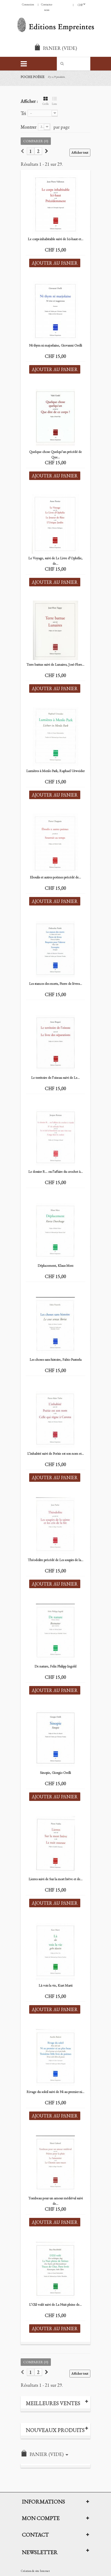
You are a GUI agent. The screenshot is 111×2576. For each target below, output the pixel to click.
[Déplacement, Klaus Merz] (55, 1231)
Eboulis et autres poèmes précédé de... (55, 877)
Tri (23, 113)
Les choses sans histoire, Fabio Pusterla (56, 1359)
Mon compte (41, 2518)
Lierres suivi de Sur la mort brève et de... (56, 1879)
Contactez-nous (47, 7)
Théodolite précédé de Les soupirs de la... (56, 1560)
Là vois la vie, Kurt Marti (56, 1985)
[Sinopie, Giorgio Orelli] (55, 1738)
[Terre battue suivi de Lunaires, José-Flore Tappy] (55, 630)
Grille (46, 104)
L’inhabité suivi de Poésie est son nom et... (56, 1453)
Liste (54, 104)
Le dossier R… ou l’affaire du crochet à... (56, 1171)
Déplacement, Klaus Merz (55, 1265)
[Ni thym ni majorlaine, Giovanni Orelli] (55, 311)
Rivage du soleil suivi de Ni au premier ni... (55, 2092)
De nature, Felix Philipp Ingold (55, 1666)
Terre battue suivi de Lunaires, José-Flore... (55, 664)
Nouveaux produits (55, 2430)
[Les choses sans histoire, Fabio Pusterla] (55, 1325)
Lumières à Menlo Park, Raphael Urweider (55, 771)
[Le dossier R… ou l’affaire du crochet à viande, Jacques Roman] (55, 1137)
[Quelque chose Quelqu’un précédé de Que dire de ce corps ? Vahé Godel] (55, 417)
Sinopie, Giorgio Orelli (55, 1773)
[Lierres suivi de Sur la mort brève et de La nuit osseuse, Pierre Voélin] (55, 1845)
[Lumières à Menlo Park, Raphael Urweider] (55, 737)
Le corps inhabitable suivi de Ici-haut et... (56, 239)
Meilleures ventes (53, 2403)
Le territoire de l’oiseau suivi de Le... (55, 1077)
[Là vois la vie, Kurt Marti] (55, 1951)
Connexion (28, 4)
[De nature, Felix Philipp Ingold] (55, 1632)
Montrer (29, 127)
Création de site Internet (35, 2571)
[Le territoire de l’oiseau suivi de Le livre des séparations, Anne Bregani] (55, 1043)
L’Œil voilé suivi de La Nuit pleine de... (55, 2304)
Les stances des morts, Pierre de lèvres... (56, 983)
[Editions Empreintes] (55, 25)
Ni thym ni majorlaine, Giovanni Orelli (56, 345)
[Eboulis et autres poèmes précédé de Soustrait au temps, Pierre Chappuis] (55, 843)
